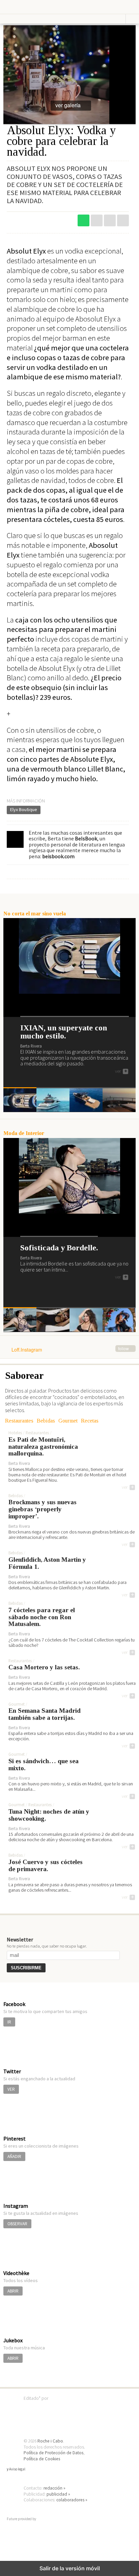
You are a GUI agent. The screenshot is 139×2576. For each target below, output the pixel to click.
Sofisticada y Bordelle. (59, 1248)
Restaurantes (19, 1421)
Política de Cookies (42, 2459)
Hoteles (15, 1433)
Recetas (90, 1421)
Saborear (24, 1375)
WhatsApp (84, 220)
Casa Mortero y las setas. (44, 1667)
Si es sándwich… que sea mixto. (44, 1765)
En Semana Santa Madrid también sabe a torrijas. (45, 1714)
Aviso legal (17, 2469)
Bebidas (46, 1421)
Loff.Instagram (70, 1350)
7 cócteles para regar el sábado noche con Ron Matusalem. (42, 1617)
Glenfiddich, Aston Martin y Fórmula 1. (47, 1563)
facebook (123, 220)
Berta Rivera (31, 1046)
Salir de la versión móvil (70, 2568)
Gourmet (68, 1421)
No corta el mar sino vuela (35, 914)
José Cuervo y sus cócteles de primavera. (46, 1866)
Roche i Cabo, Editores (69, 2408)
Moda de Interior (24, 1133)
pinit (97, 220)
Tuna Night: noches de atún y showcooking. (49, 1815)
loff (25, 7)
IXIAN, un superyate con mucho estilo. (64, 1032)
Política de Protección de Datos (53, 2453)
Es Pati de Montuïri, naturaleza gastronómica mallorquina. (43, 1447)
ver (121, 1071)
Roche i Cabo (50, 2441)
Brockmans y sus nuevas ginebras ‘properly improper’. (43, 1509)
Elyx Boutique (24, 809)
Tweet (110, 220)
